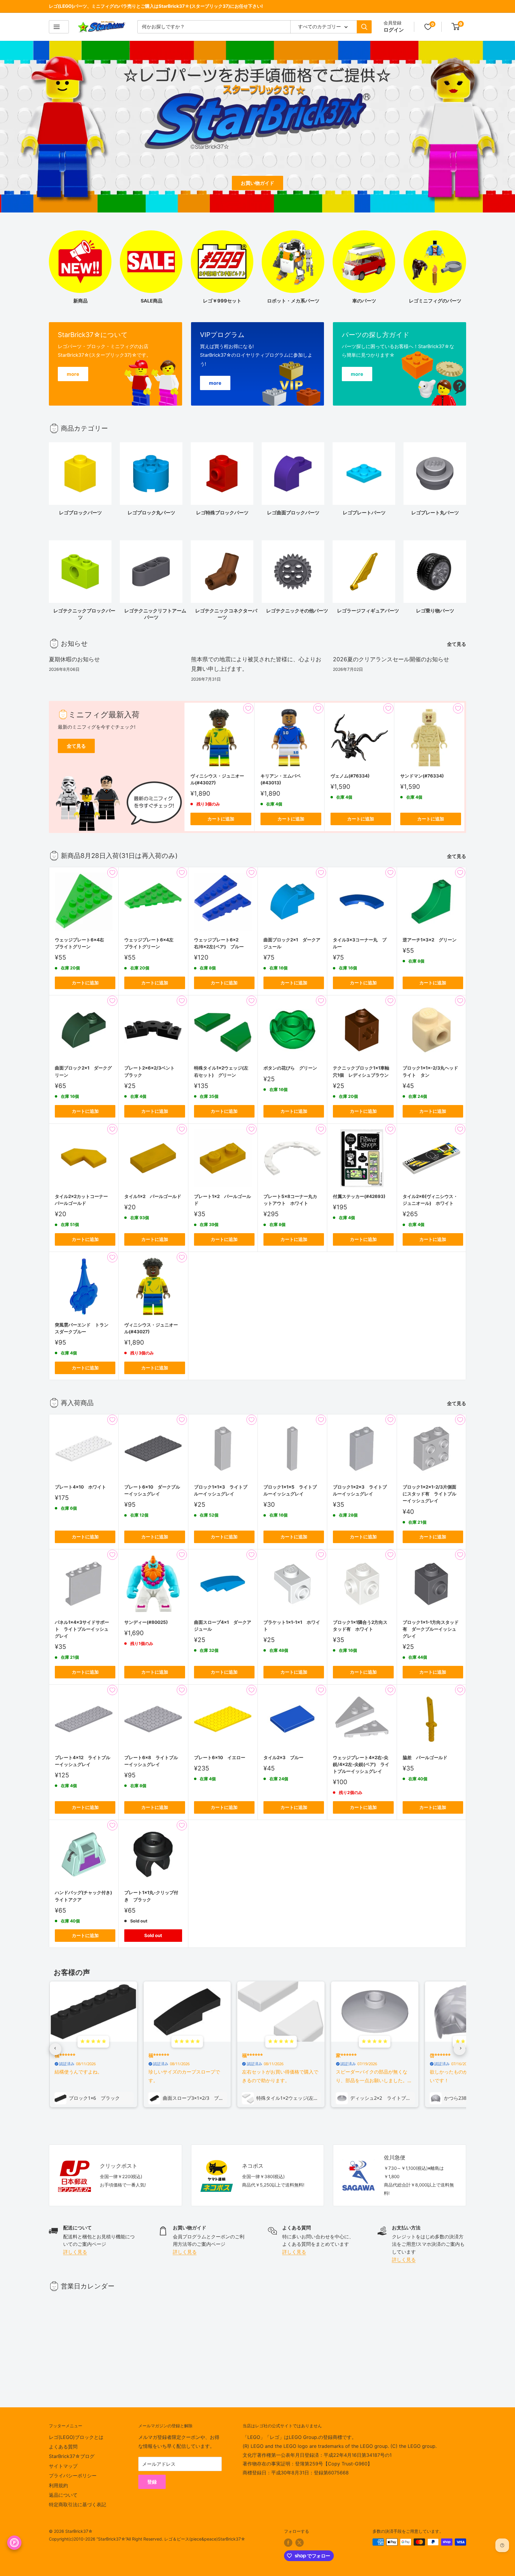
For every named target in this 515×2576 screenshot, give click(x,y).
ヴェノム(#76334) (350, 776)
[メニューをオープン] (59, 27)
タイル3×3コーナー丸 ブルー (360, 943)
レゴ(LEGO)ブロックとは (76, 2437)
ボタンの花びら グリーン (290, 1068)
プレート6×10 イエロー (220, 1758)
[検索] (364, 27)
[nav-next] (460, 2049)
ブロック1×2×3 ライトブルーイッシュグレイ (360, 1490)
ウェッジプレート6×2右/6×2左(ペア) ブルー (219, 943)
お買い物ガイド (257, 183)
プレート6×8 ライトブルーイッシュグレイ (151, 1761)
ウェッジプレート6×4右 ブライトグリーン (82, 943)
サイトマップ (63, 2466)
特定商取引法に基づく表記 (77, 2504)
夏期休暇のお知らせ (74, 659)
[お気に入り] (428, 27)
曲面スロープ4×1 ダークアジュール (223, 1626)
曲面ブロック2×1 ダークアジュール (292, 943)
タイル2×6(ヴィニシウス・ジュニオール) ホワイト (430, 1200)
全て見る (457, 644)
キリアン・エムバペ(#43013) (281, 779)
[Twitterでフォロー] (300, 2543)
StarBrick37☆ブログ (72, 2456)
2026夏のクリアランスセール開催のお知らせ (391, 659)
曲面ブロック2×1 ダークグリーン (83, 1071)
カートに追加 (221, 819)
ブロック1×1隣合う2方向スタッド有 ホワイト (360, 1626)
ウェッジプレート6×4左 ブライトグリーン (151, 943)
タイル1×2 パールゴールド (153, 1196)
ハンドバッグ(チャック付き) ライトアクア (84, 1896)
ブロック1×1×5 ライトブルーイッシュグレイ (290, 1490)
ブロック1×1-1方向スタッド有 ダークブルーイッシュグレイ (431, 1629)
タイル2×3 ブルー (283, 1758)
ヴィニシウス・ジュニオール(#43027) (217, 779)
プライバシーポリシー (73, 2476)
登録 (152, 2482)
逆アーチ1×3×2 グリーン (430, 940)
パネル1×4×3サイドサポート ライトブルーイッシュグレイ (82, 1629)
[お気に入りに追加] (248, 708)
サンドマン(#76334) (422, 776)
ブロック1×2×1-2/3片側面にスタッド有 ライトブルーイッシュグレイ (429, 1494)
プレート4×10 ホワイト (80, 1487)
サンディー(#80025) (146, 1622)
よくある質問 (63, 2447)
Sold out (153, 1935)
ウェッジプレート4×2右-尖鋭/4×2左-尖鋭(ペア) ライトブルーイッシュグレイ (361, 1765)
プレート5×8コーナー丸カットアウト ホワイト (290, 1200)
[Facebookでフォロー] (288, 2543)
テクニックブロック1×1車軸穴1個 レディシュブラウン (361, 1071)
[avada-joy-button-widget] (14, 2543)
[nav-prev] (55, 2049)
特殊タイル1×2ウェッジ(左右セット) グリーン (221, 1071)
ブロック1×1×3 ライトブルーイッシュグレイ (221, 1490)
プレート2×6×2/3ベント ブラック (152, 1071)
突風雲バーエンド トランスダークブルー (82, 1328)
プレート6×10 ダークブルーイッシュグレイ (152, 1490)
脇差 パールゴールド (425, 1758)
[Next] (466, 476)
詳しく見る (75, 2252)
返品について (63, 2495)
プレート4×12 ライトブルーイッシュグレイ (83, 1761)
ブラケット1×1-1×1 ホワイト (292, 1626)
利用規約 (58, 2485)
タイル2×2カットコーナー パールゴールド (84, 1200)
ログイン (394, 30)
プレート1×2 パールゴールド (222, 1200)
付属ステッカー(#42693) (359, 1196)
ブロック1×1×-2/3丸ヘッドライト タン (430, 1071)
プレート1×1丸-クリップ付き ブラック (151, 1896)
